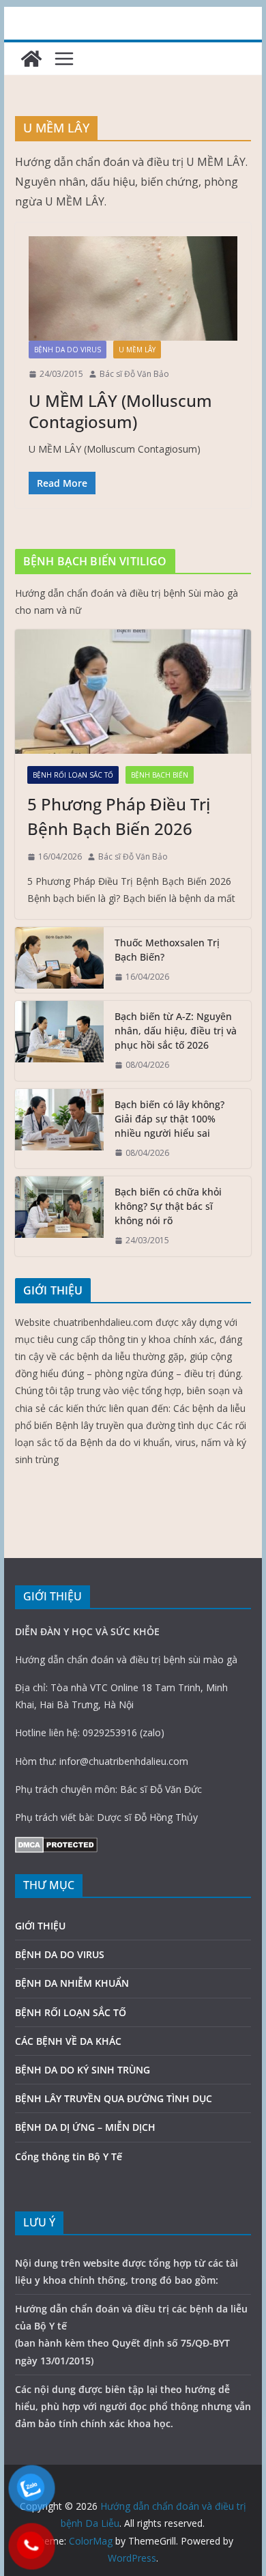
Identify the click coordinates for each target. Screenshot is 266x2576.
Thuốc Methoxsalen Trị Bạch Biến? (167, 950)
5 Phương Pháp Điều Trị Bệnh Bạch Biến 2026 (119, 816)
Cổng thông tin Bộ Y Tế (69, 2156)
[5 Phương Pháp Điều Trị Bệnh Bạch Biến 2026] (133, 692)
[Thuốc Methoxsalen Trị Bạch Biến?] (59, 960)
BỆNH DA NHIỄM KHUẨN (72, 1983)
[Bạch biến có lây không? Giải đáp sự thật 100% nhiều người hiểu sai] (59, 1129)
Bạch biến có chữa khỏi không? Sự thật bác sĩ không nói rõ (168, 1206)
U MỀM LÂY (137, 350)
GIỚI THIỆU (40, 1926)
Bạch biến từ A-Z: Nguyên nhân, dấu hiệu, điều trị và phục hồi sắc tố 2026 (176, 1031)
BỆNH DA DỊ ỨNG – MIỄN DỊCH (85, 2127)
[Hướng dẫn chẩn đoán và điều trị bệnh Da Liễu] (31, 59)
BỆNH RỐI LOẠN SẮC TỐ (73, 775)
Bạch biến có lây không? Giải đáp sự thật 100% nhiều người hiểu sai (169, 1119)
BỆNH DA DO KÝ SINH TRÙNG (83, 2070)
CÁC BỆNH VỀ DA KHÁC (68, 2041)
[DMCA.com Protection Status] (56, 1845)
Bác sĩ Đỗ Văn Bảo (134, 374)
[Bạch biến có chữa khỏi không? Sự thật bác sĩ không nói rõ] (59, 1216)
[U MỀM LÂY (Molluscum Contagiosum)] (133, 288)
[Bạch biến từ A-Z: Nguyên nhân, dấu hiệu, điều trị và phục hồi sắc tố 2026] (59, 1041)
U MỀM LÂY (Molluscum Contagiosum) (120, 411)
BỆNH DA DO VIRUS (68, 350)
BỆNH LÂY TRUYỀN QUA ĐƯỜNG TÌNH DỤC (114, 2098)
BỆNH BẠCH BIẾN (160, 775)
